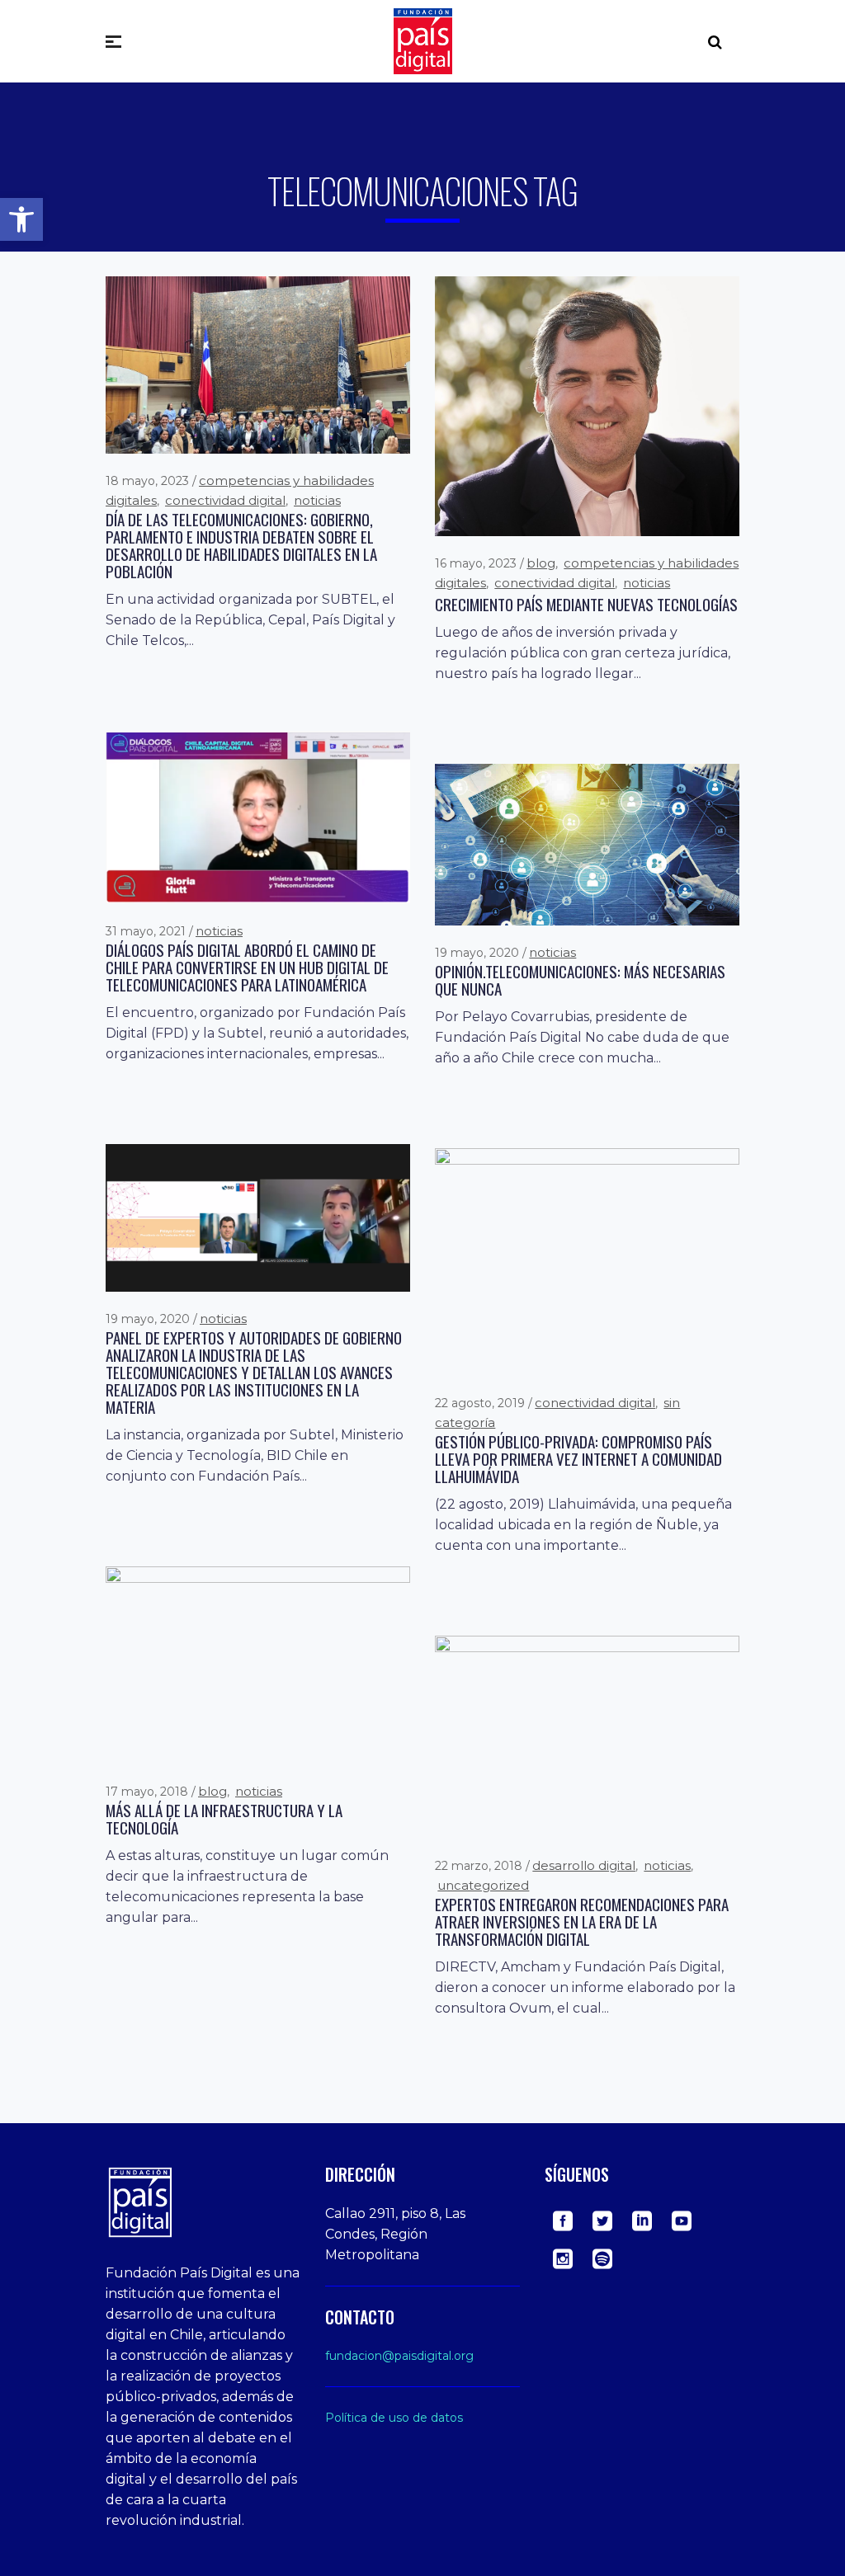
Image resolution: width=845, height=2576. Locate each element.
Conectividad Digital (225, 500)
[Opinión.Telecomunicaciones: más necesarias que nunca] (587, 844)
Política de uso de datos (394, 2418)
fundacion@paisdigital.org (399, 2356)
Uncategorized (483, 1885)
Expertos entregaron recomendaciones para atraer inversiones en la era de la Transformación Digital (582, 1921)
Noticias (317, 500)
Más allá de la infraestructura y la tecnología (224, 1819)
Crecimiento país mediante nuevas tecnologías (586, 604)
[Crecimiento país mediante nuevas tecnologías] (587, 405)
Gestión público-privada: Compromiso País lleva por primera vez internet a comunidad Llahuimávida (578, 1459)
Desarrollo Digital (584, 1865)
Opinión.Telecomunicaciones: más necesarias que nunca (580, 980)
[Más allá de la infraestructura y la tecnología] (258, 1665)
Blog (541, 563)
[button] (21, 219)
